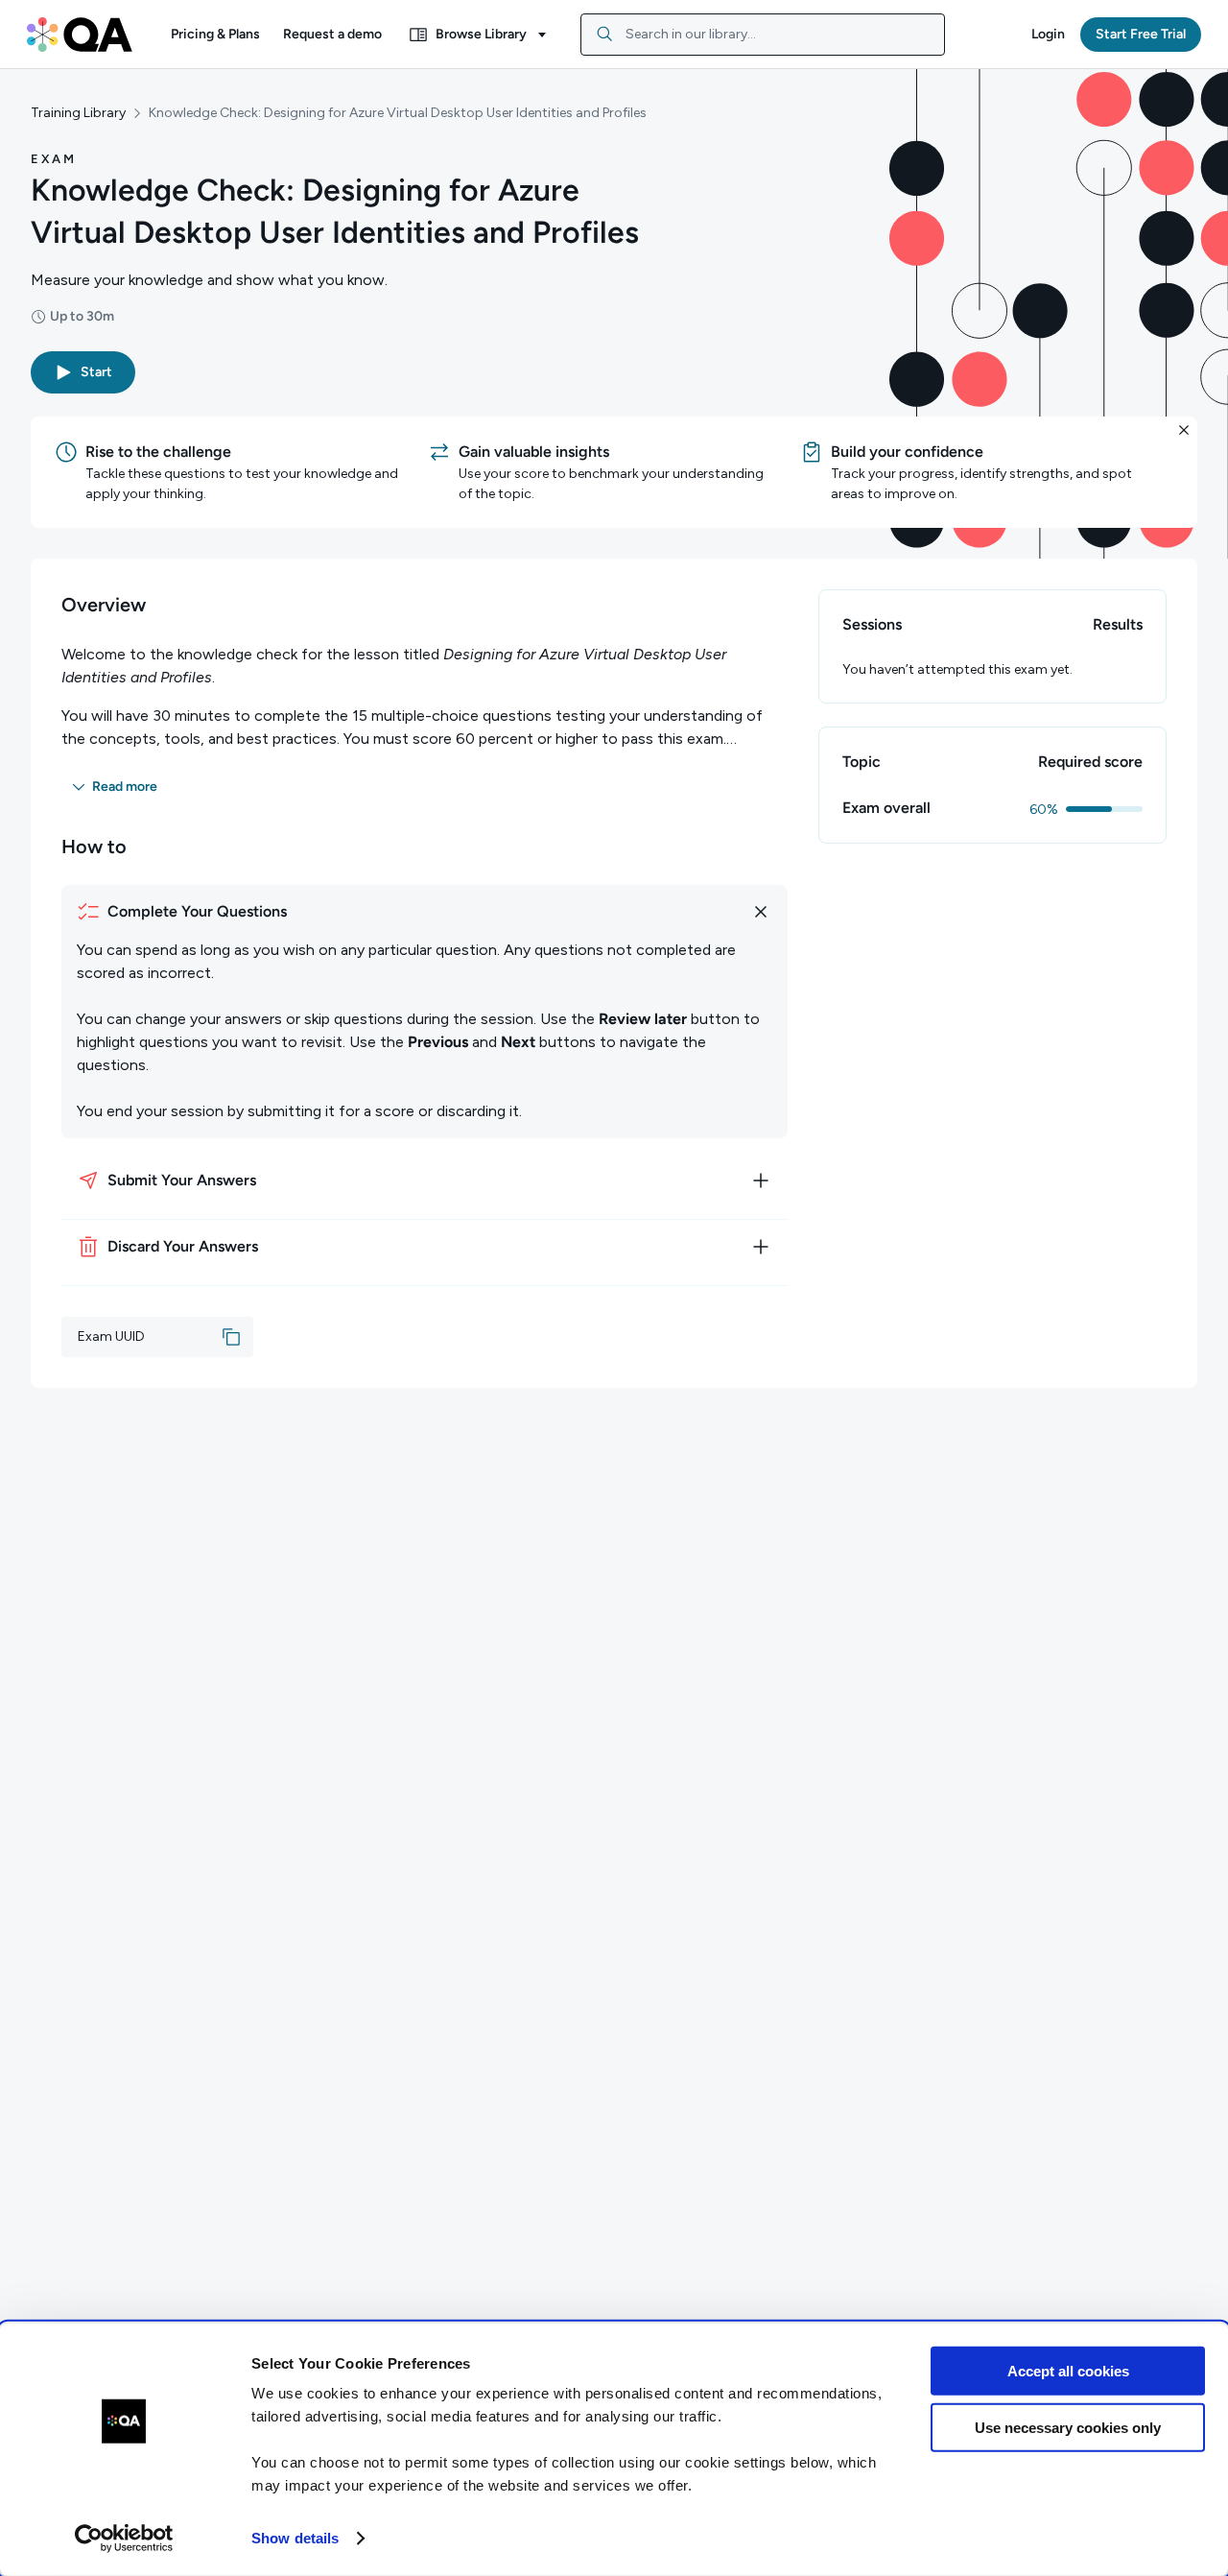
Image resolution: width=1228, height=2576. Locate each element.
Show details (295, 2538)
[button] (215, 35)
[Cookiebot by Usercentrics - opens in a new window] (124, 2539)
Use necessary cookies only (1068, 2427)
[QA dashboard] (80, 35)
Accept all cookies (1068, 2371)
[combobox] (763, 35)
